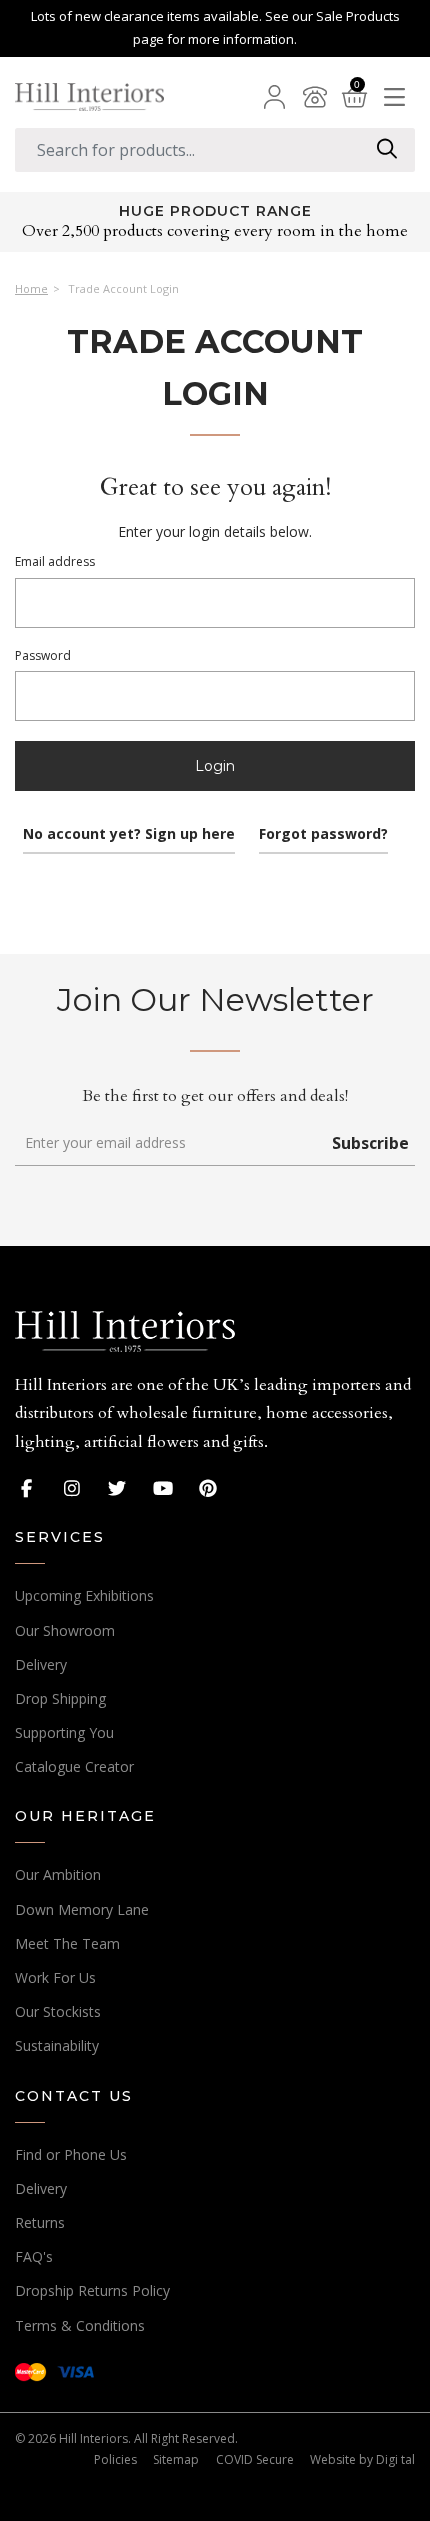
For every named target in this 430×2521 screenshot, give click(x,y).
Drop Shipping (60, 1698)
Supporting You (64, 1732)
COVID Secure (255, 2459)
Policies (115, 2459)
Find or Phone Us (71, 2154)
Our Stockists (58, 2011)
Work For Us (55, 1977)
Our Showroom (65, 1630)
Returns (40, 2222)
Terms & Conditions (80, 2325)
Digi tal (395, 2459)
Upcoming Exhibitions (84, 1595)
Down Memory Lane (82, 1909)
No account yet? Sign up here (129, 833)
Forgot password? (323, 833)
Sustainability (57, 2045)
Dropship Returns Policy (92, 2290)
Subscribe (370, 1143)
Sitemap (176, 2459)
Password (43, 656)
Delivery (41, 1664)
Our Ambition (58, 1874)
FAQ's (34, 2256)
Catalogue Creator (74, 1766)
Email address (55, 562)
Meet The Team (67, 1943)
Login (215, 766)
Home (31, 289)
